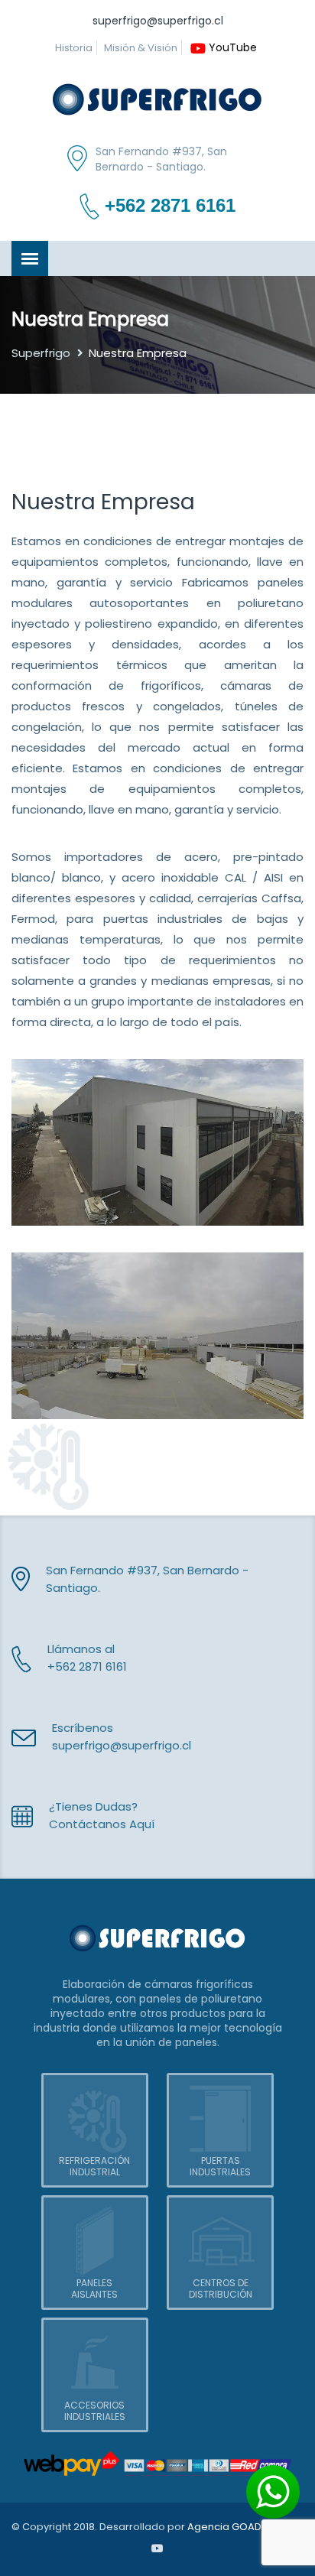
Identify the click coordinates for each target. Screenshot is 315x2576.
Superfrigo (41, 353)
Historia (74, 48)
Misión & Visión (141, 48)
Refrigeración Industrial (94, 2166)
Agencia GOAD (224, 2527)
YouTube (233, 47)
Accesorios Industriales (95, 2411)
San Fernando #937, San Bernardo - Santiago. (161, 159)
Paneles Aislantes (94, 2289)
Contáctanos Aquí (102, 1824)
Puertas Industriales (220, 2166)
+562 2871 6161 (170, 206)
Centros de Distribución (221, 2289)
